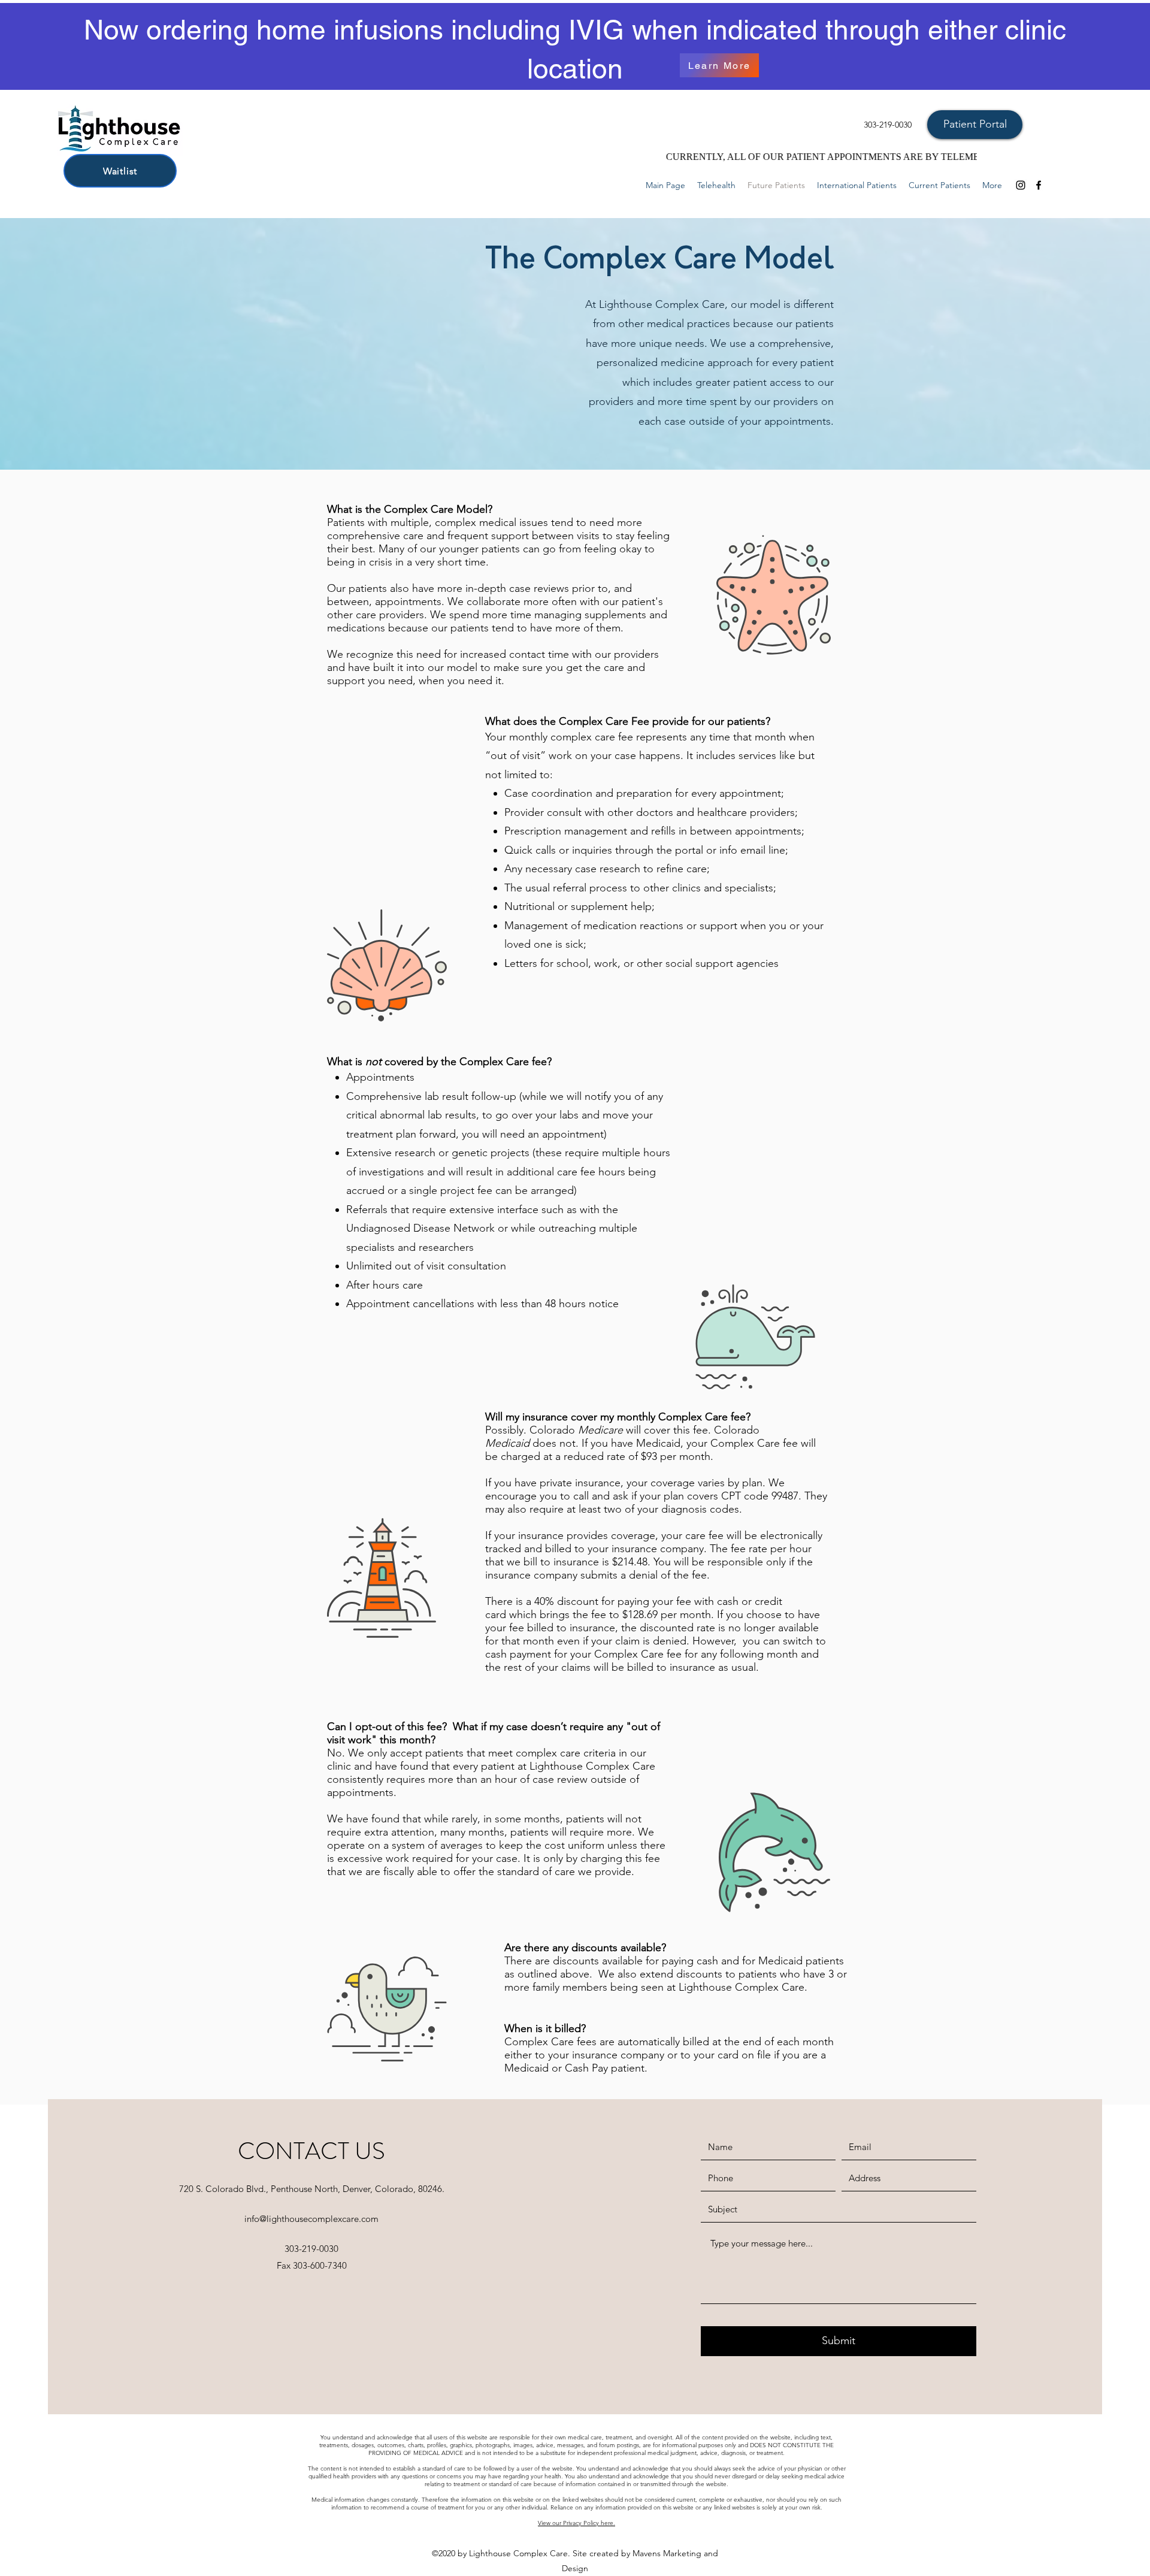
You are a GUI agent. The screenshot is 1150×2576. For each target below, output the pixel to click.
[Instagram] (1021, 185)
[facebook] (1039, 185)
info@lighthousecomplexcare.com (311, 2219)
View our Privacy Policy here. (576, 2523)
